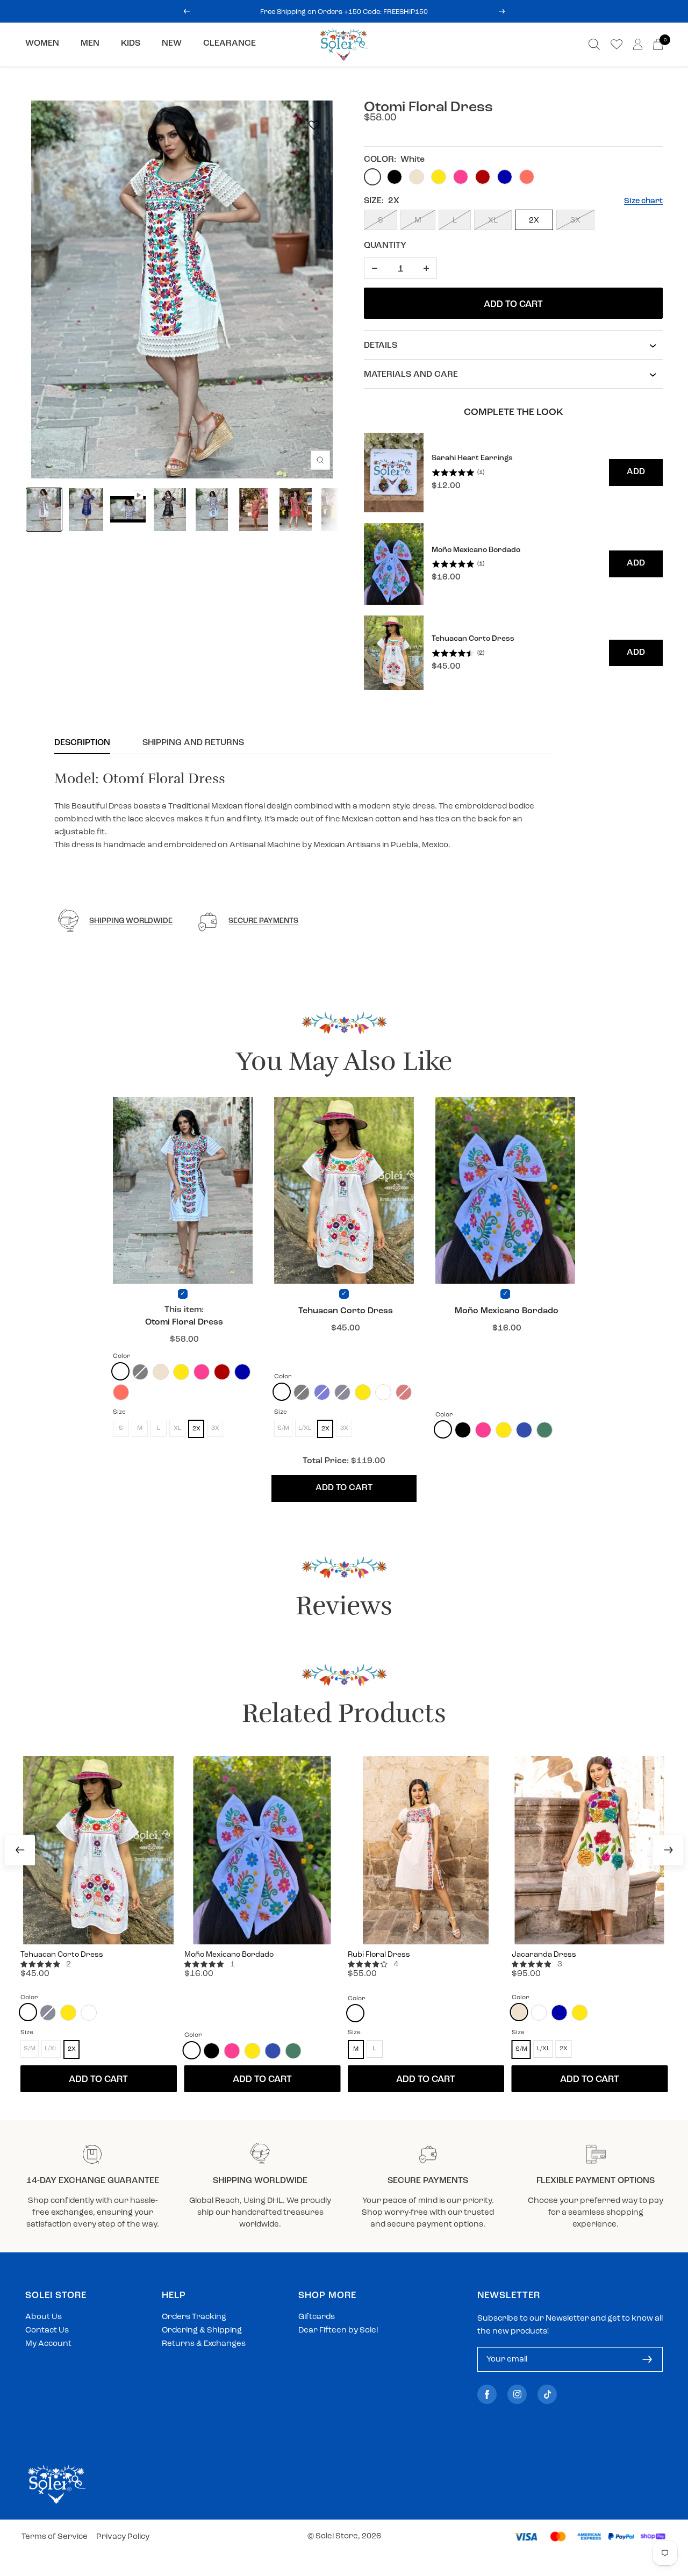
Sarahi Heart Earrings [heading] (472, 458)
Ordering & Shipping (202, 2331)
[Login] (638, 44)
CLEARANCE (230, 44)
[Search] (594, 44)
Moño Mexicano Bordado (507, 1311)
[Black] (463, 1430)
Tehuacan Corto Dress (346, 1311)
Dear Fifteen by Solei (338, 2331)
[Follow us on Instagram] (517, 2395)
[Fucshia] (383, 1392)
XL (493, 221)
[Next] (668, 1850)
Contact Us (47, 2331)
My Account (48, 2344)
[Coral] (121, 1392)
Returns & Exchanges (204, 2344)
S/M (521, 2049)
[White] (120, 1371)
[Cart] (658, 44)
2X (534, 221)
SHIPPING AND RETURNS (193, 743)
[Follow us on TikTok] (547, 2395)
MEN (90, 44)
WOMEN (42, 44)
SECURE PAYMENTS (263, 921)
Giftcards (317, 2317)
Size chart (643, 201)
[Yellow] (181, 1372)
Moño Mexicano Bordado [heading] (476, 550)
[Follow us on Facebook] (487, 2395)
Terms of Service (55, 2537)
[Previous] (20, 1850)
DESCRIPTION (82, 743)
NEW (172, 44)
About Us (44, 2317)
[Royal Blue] (242, 1372)
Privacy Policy (123, 2537)
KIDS (131, 44)
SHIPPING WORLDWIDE (131, 921)
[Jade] (544, 1430)
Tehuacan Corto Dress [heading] (473, 639)
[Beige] (161, 1372)
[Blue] (524, 1430)
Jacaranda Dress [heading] (544, 1955)
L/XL (543, 2049)
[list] (513, 562)
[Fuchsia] (202, 1372)
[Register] (647, 2359)
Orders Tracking (194, 2317)
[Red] (222, 1372)
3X (575, 221)
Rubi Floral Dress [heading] (379, 1955)
